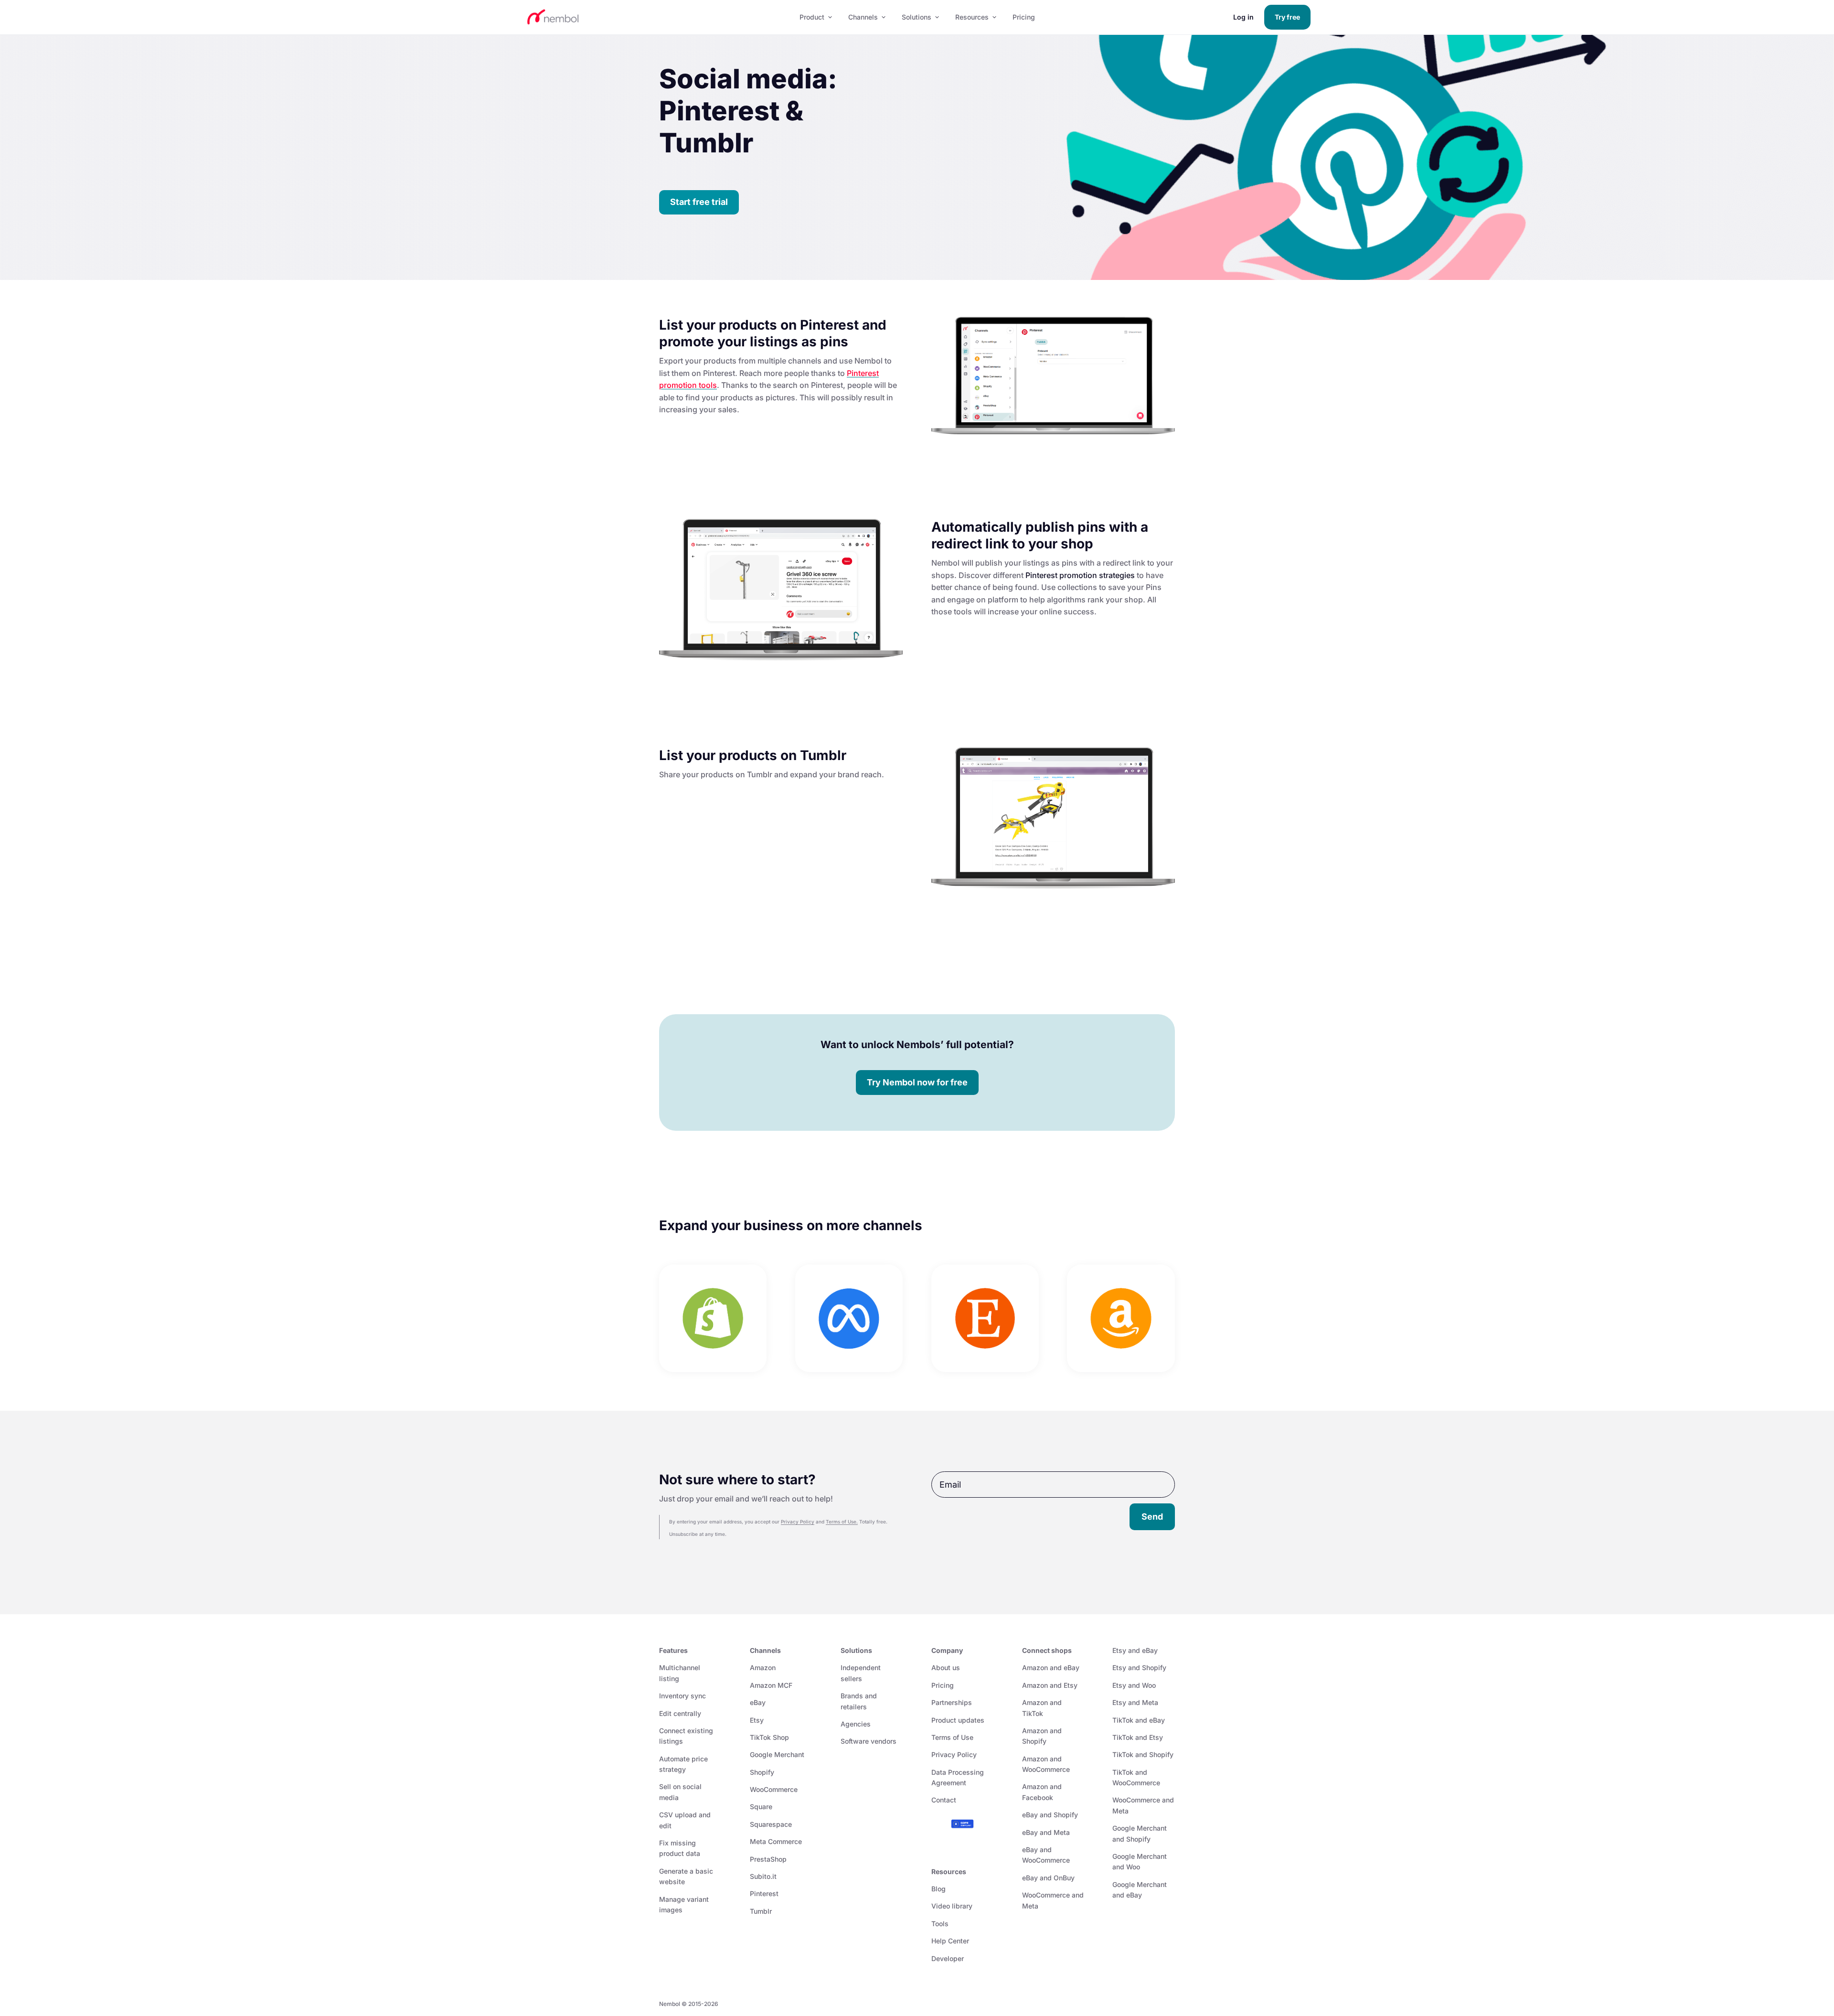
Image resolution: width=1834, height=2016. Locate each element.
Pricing (1024, 17)
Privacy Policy (798, 1522)
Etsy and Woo (1134, 1685)
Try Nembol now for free (917, 1082)
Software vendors (869, 1741)
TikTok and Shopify (1143, 1754)
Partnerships (952, 1702)
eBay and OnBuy (1048, 1878)
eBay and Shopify (1050, 1815)
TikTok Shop (769, 1737)
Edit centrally (680, 1713)
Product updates (958, 1720)
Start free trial (699, 202)
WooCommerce (774, 1789)
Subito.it (763, 1876)
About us (946, 1667)
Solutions (917, 17)
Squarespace (771, 1824)
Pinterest (764, 1893)
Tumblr (761, 1911)
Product (812, 17)
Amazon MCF (771, 1685)
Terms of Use (952, 1737)
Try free (1287, 17)
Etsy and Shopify (1139, 1667)
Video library (952, 1906)
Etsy (757, 1720)
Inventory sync (682, 1696)
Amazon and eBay (1051, 1667)
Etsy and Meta (1135, 1702)
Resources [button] (972, 17)
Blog (938, 1889)
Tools (940, 1924)
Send (1152, 1517)
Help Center (950, 1941)
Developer (948, 1958)
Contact (944, 1800)
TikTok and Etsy (1138, 1737)
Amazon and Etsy (1050, 1685)
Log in (1243, 17)
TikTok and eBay (1139, 1720)
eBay (758, 1702)
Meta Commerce (776, 1841)
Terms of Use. (842, 1522)
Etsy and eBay (1135, 1650)
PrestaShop (768, 1859)
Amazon (763, 1667)
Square (761, 1807)
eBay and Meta (1046, 1832)
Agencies (856, 1724)
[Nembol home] (652, 17)
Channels (863, 17)
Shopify (762, 1772)
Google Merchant (777, 1754)
